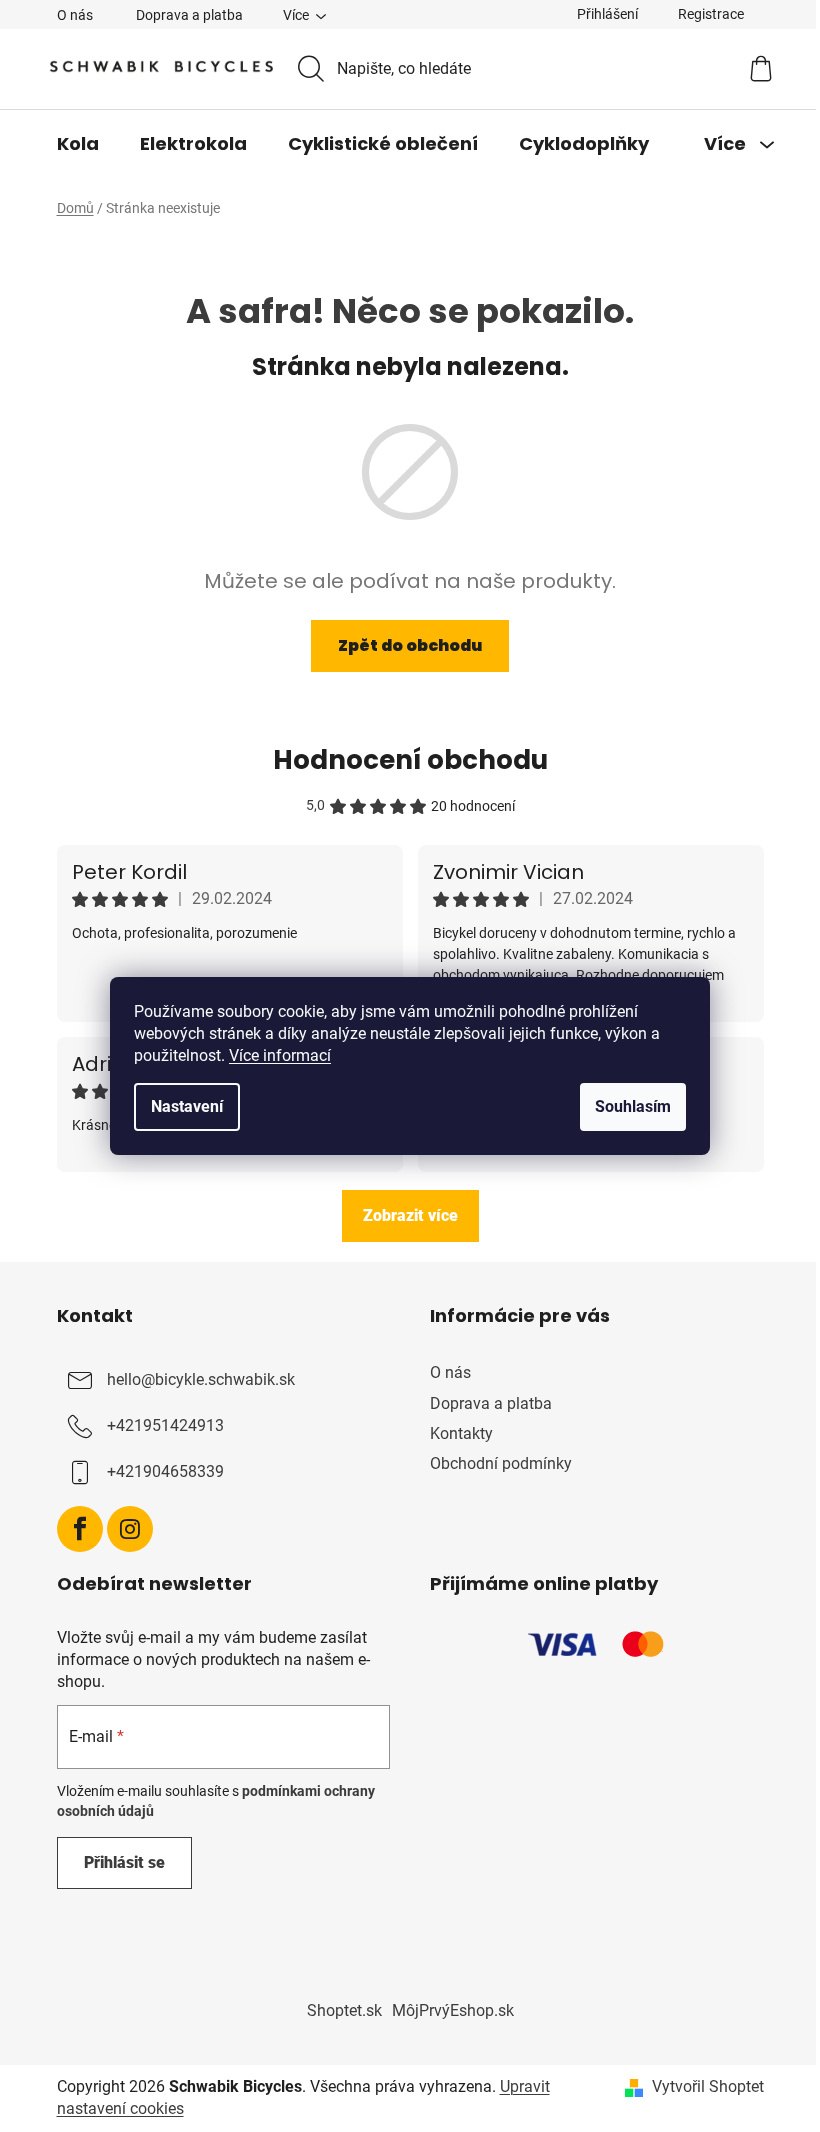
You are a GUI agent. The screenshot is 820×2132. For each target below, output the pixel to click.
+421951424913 (165, 1426)
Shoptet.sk (344, 2010)
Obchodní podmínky (501, 1463)
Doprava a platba (189, 15)
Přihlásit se (124, 1862)
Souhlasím (633, 1106)
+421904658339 (165, 1472)
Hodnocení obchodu (410, 760)
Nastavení (187, 1106)
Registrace (711, 14)
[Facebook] (80, 1529)
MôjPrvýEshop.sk (453, 2010)
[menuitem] (78, 144)
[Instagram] (130, 1529)
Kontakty (461, 1433)
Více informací (280, 1055)
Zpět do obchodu (410, 645)
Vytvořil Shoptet (708, 2086)
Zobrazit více (410, 1215)
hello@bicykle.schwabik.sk (201, 1380)
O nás (75, 15)
